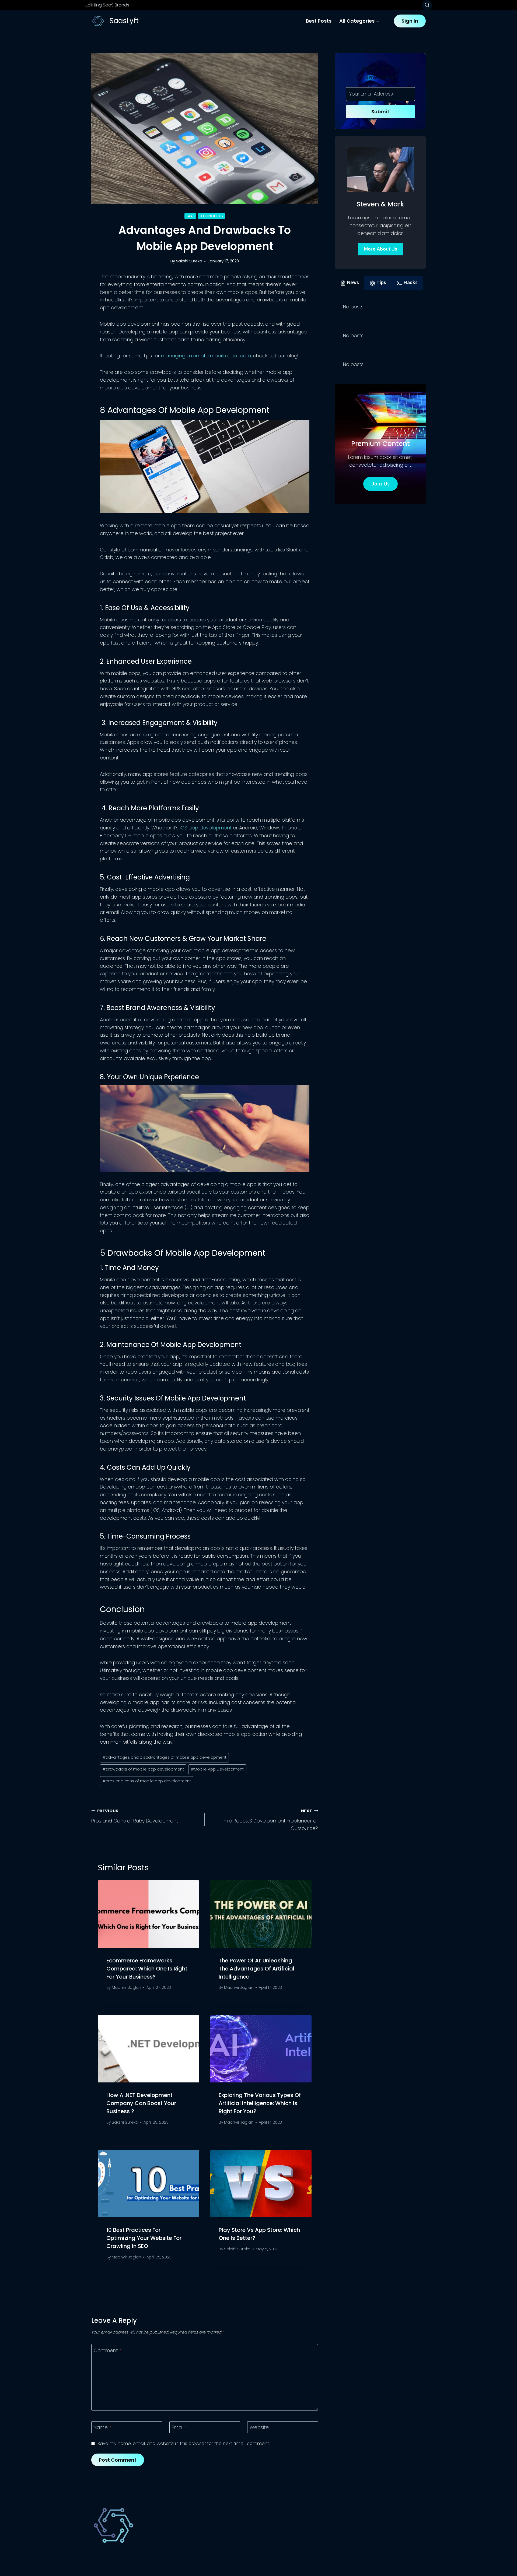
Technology (212, 216)
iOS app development (206, 828)
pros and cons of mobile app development (147, 1781)
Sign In (410, 21)
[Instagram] (421, 2565)
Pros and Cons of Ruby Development (135, 1816)
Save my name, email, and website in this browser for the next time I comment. (184, 2443)
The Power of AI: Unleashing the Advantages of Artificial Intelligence (256, 1969)
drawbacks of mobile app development (143, 1769)
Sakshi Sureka (189, 261)
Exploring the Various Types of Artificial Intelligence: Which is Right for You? (260, 2103)
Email (179, 2427)
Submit (380, 112)
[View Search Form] (427, 5)
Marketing (409, 2524)
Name (103, 2427)
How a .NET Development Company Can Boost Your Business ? (141, 2103)
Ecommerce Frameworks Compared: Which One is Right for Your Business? (147, 1969)
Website (259, 2427)
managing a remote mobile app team (206, 356)
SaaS (190, 216)
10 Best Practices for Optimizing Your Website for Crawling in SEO (144, 2238)
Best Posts (319, 21)
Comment (108, 2350)
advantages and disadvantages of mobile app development (165, 1757)
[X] (409, 2565)
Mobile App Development (217, 1769)
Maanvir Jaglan (126, 1987)
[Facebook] (398, 2565)
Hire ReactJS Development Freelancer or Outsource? (271, 1820)
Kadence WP (200, 2564)
